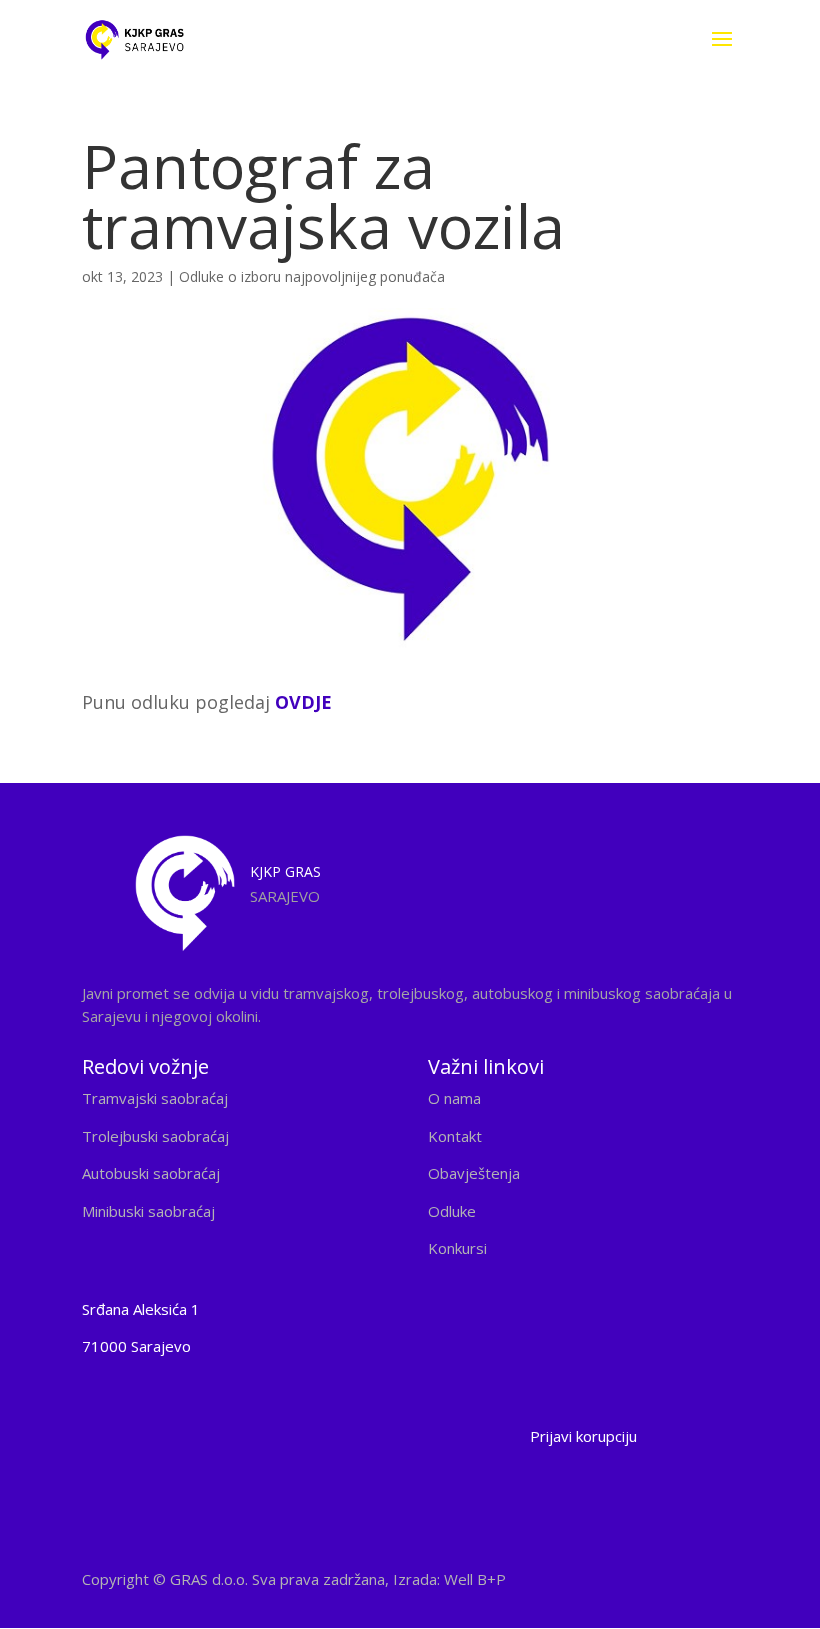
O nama (454, 1098)
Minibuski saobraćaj (148, 1211)
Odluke (452, 1211)
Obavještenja (474, 1173)
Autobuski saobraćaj (151, 1173)
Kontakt (455, 1136)
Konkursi (457, 1248)
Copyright (294, 1579)
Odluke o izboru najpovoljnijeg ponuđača (312, 276)
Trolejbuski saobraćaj (155, 1136)
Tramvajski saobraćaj (155, 1098)
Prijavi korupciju (583, 1436)
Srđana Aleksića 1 (141, 1309)
